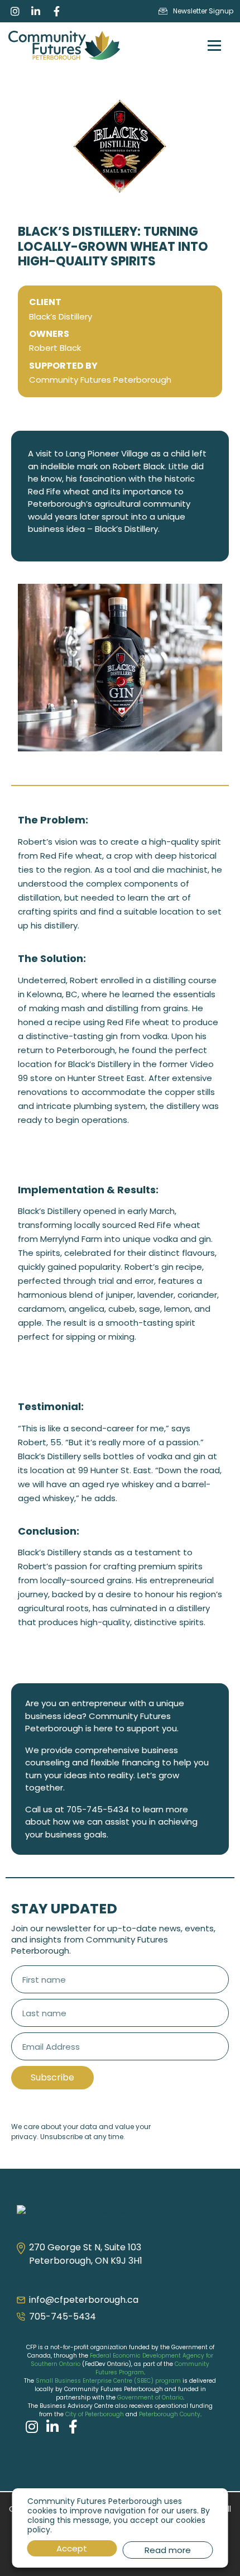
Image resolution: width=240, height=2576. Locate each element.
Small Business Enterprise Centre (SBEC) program (108, 2381)
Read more (168, 2550)
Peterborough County (170, 2414)
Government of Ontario (150, 2398)
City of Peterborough (95, 2414)
